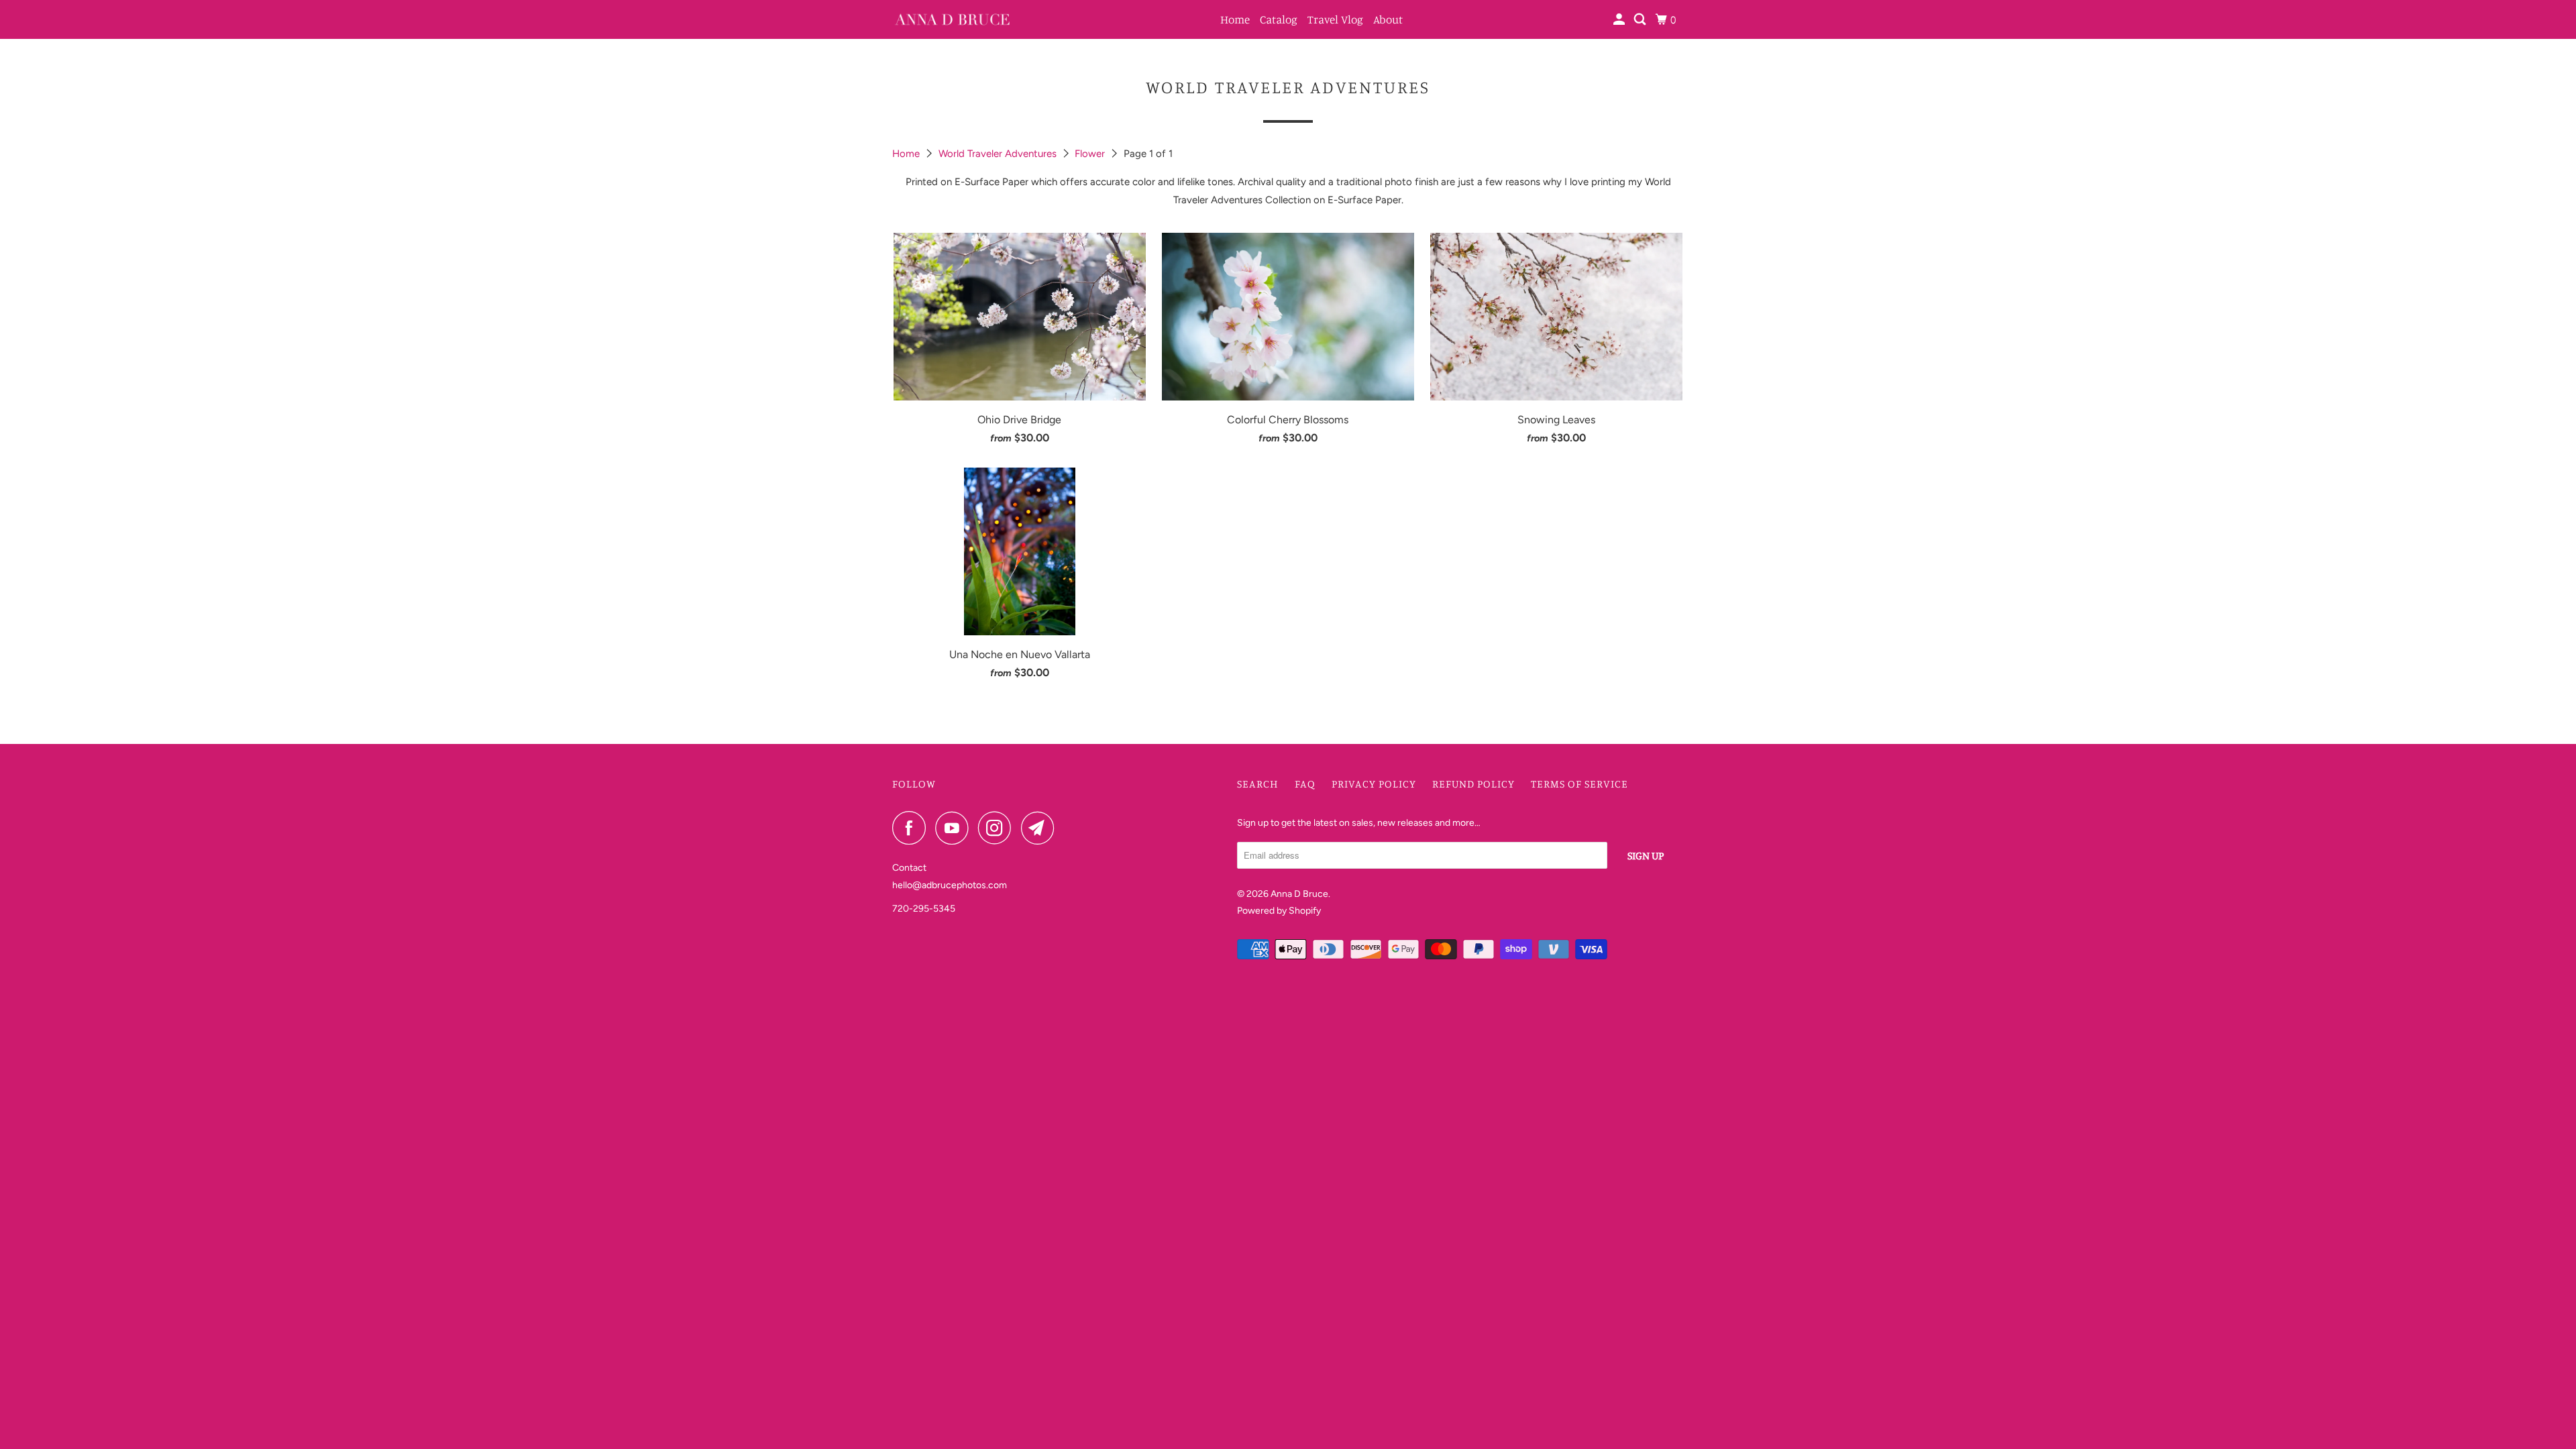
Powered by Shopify (1279, 911)
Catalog (1279, 19)
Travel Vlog (1335, 19)
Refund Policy (1473, 784)
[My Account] (1620, 19)
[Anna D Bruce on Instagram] (998, 828)
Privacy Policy (1374, 784)
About (1388, 19)
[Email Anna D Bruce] (1041, 828)
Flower (1091, 154)
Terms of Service (1579, 784)
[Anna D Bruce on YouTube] (955, 828)
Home (1235, 19)
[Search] (1641, 19)
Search (1258, 784)
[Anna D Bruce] (953, 19)
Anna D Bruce (1299, 894)
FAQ (1305, 784)
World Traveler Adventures (999, 154)
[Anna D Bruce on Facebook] (912, 828)
